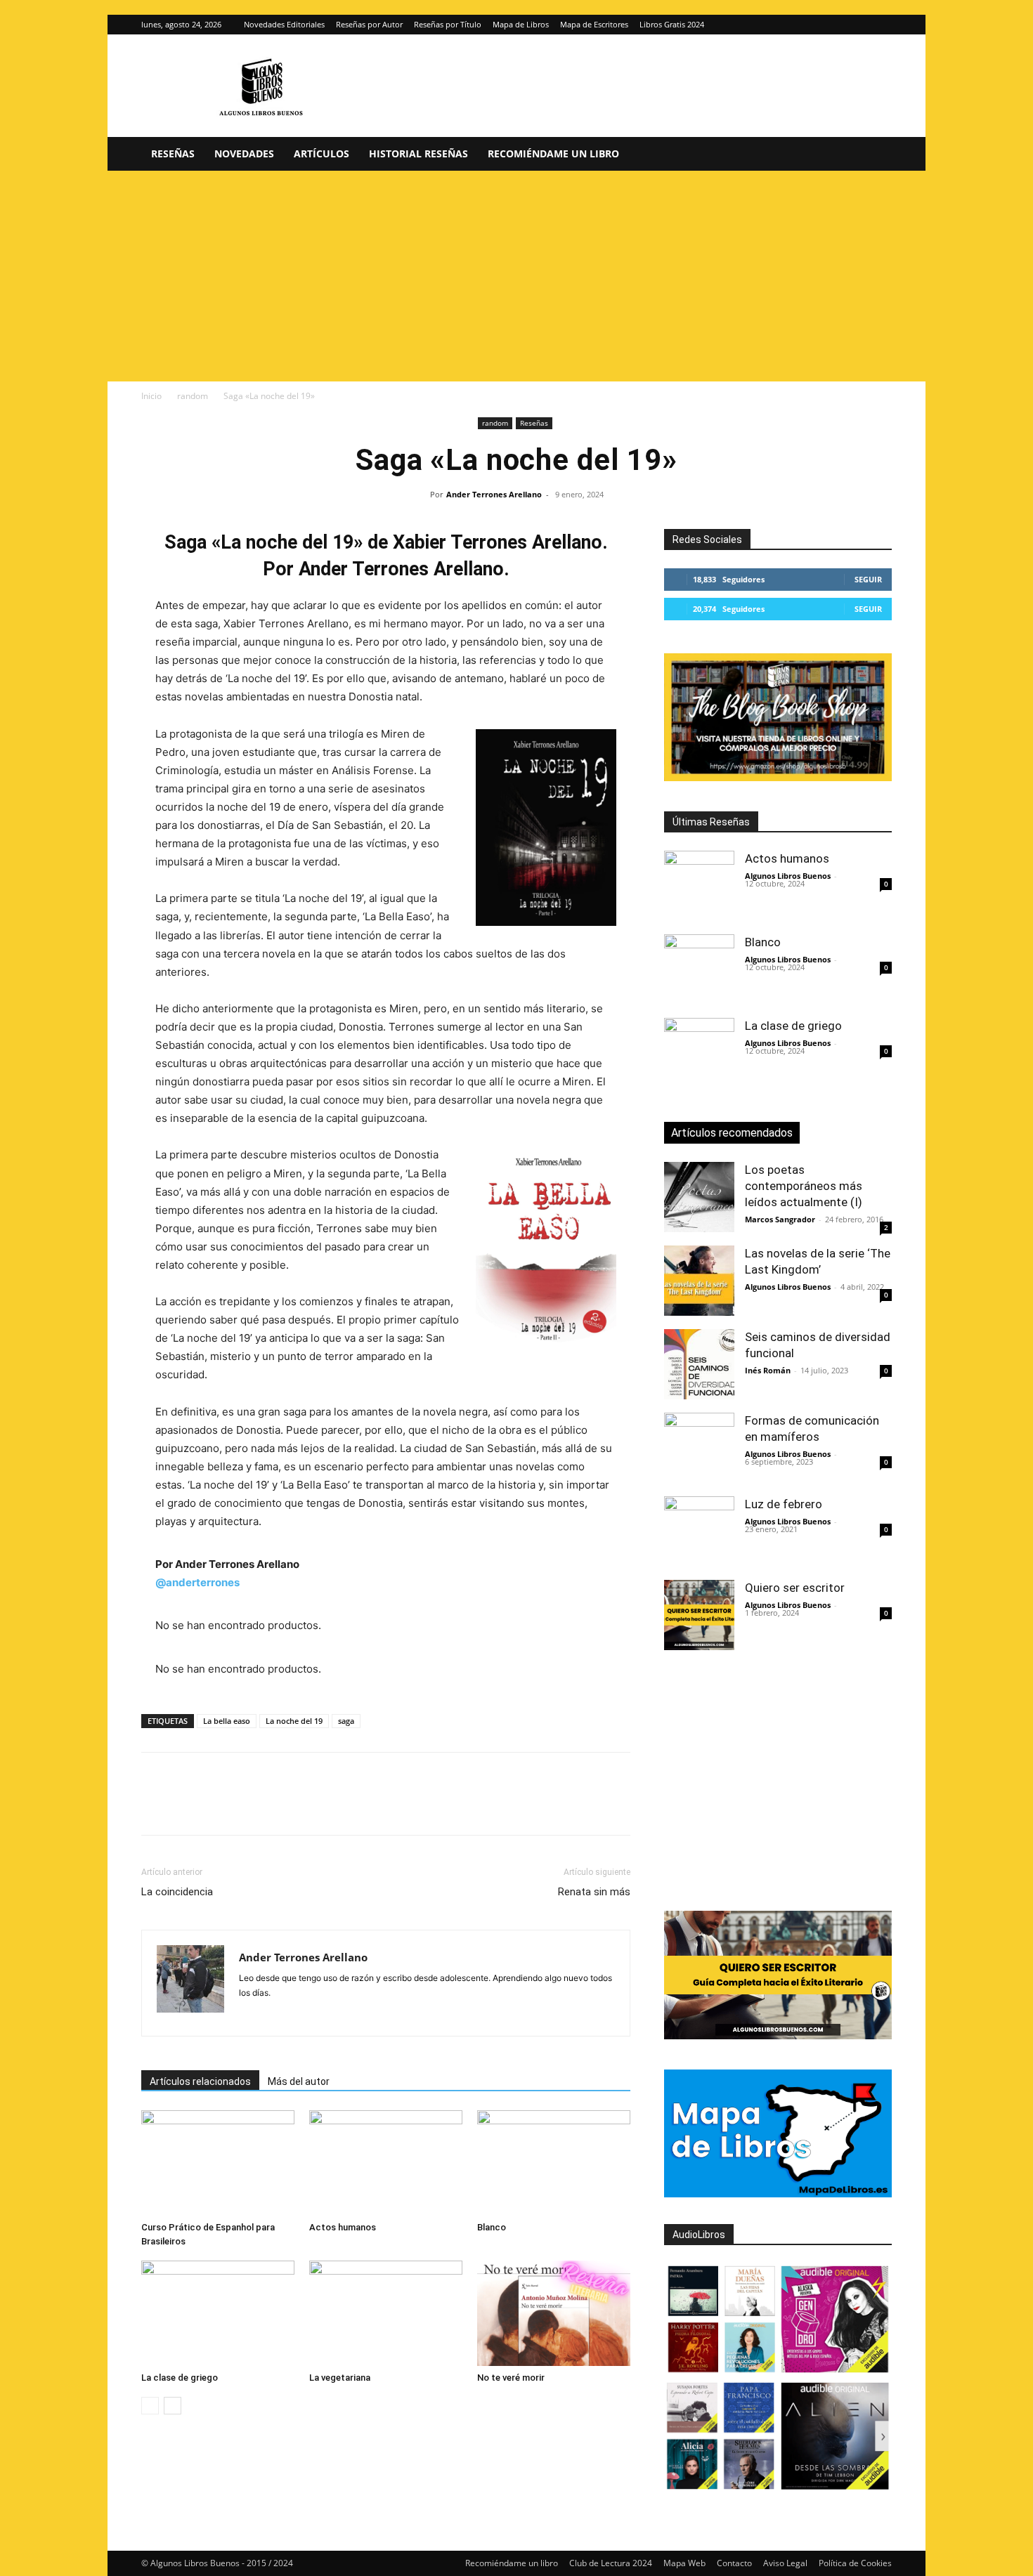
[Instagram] (858, 25)
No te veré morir (511, 2378)
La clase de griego (180, 2378)
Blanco (492, 2227)
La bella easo (227, 1721)
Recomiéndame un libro (553, 153)
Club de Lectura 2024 (611, 2563)
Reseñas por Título (448, 24)
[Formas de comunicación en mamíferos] (699, 1448)
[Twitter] (881, 25)
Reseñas (173, 153)
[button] (875, 155)
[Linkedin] (285, 1806)
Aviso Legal (785, 2563)
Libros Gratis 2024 (672, 24)
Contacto (734, 2563)
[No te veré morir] (554, 2313)
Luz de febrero (784, 1504)
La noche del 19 (294, 1721)
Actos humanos (343, 2227)
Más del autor (299, 2081)
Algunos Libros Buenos (788, 876)
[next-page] (173, 2406)
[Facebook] (155, 1806)
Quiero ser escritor (795, 1588)
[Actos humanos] (386, 2163)
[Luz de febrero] (699, 1531)
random (193, 396)
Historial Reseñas (418, 153)
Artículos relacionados (200, 2081)
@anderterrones (197, 1582)
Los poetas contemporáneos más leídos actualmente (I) (804, 1186)
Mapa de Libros (521, 24)
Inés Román (768, 1370)
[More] (382, 1806)
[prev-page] (150, 2406)
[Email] (317, 1806)
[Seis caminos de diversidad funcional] (699, 1364)
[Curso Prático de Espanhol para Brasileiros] (218, 2163)
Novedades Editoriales (284, 24)
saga (346, 1721)
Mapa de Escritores (594, 24)
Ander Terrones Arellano (494, 494)
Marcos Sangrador (780, 1219)
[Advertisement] (516, 276)
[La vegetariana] (386, 2313)
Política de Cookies (855, 2563)
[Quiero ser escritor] (699, 1615)
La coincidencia (177, 1892)
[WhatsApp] (252, 1806)
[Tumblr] (349, 1806)
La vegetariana (340, 2378)
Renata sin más (594, 1892)
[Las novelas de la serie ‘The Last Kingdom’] (699, 1281)
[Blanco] (554, 2163)
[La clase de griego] (218, 2313)
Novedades (244, 153)
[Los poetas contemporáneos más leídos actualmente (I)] (699, 1197)
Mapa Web (684, 2563)
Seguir (868, 579)
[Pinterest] (220, 1806)
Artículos (321, 153)
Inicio (151, 396)
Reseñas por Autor (369, 24)
